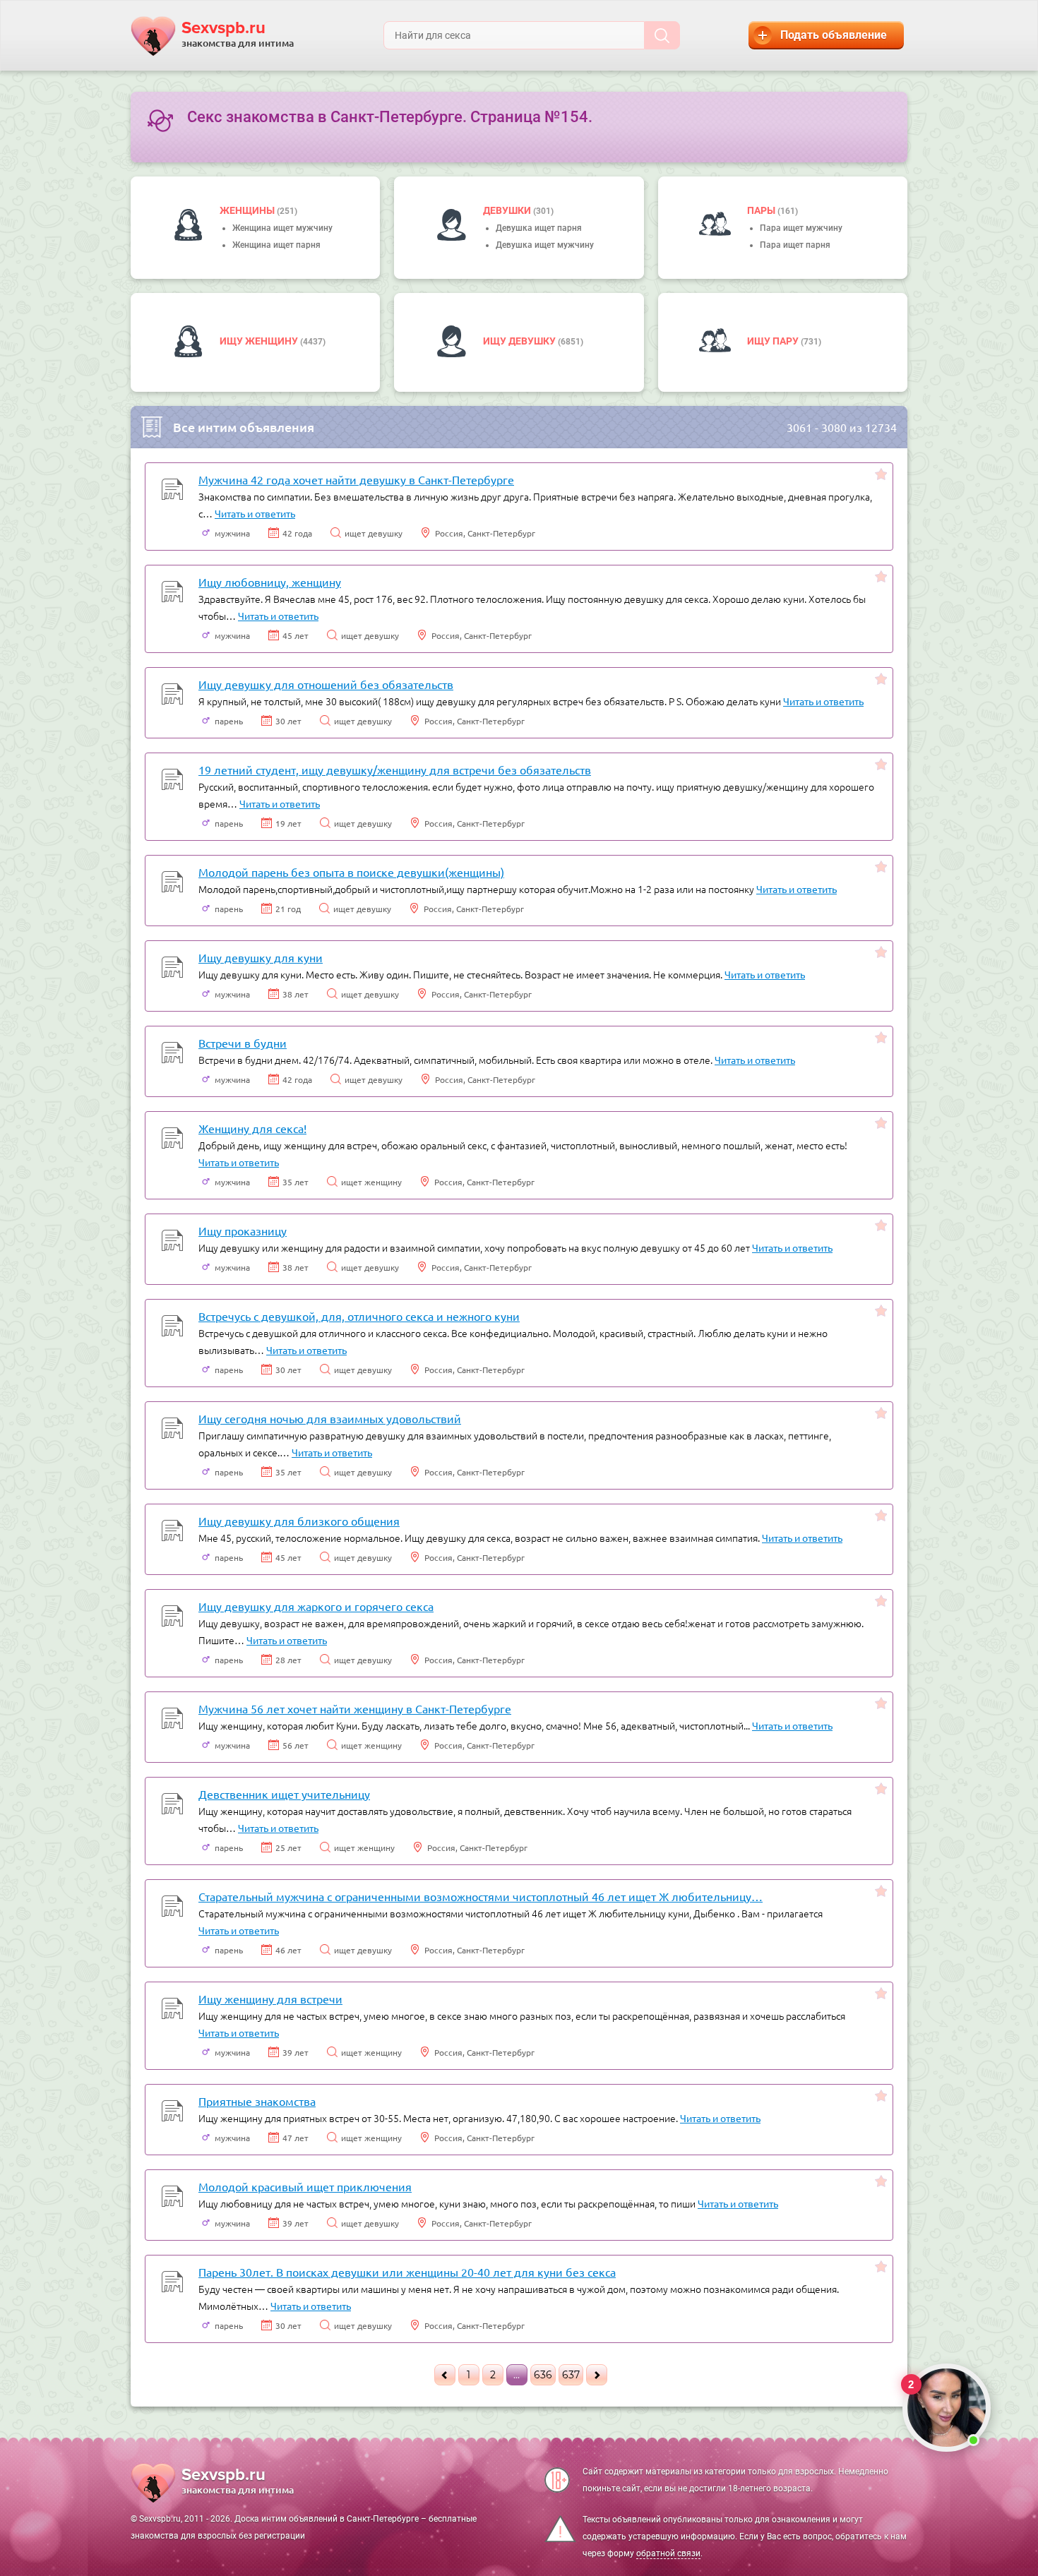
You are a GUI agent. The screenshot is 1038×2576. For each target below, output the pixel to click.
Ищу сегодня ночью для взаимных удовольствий (330, 1418)
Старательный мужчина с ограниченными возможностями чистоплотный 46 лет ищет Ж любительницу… (481, 1896)
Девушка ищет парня (539, 228)
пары (762, 210)
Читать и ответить (255, 513)
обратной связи (668, 2553)
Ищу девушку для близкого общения (299, 1521)
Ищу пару (774, 341)
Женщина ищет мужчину (282, 228)
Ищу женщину (260, 341)
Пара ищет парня (795, 245)
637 (571, 2375)
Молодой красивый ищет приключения (305, 2186)
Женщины (248, 210)
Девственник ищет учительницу (284, 1794)
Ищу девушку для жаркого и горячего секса (316, 1606)
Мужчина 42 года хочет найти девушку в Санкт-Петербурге (356, 479)
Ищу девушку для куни (261, 957)
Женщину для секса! (252, 1128)
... (517, 2375)
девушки (508, 210)
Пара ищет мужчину (801, 228)
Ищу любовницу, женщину (270, 582)
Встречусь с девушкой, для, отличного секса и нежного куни (359, 1316)
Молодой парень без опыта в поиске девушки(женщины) (351, 872)
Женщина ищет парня (276, 245)
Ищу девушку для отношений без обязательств (326, 684)
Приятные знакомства (257, 2101)
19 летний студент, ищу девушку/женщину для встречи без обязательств (395, 769)
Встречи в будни (243, 1043)
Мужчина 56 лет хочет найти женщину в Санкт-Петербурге (355, 1708)
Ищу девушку (520, 341)
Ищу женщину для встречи (270, 1999)
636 (543, 2375)
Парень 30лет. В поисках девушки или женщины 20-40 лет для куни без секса (407, 2272)
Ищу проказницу (243, 1230)
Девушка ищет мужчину (545, 245)
